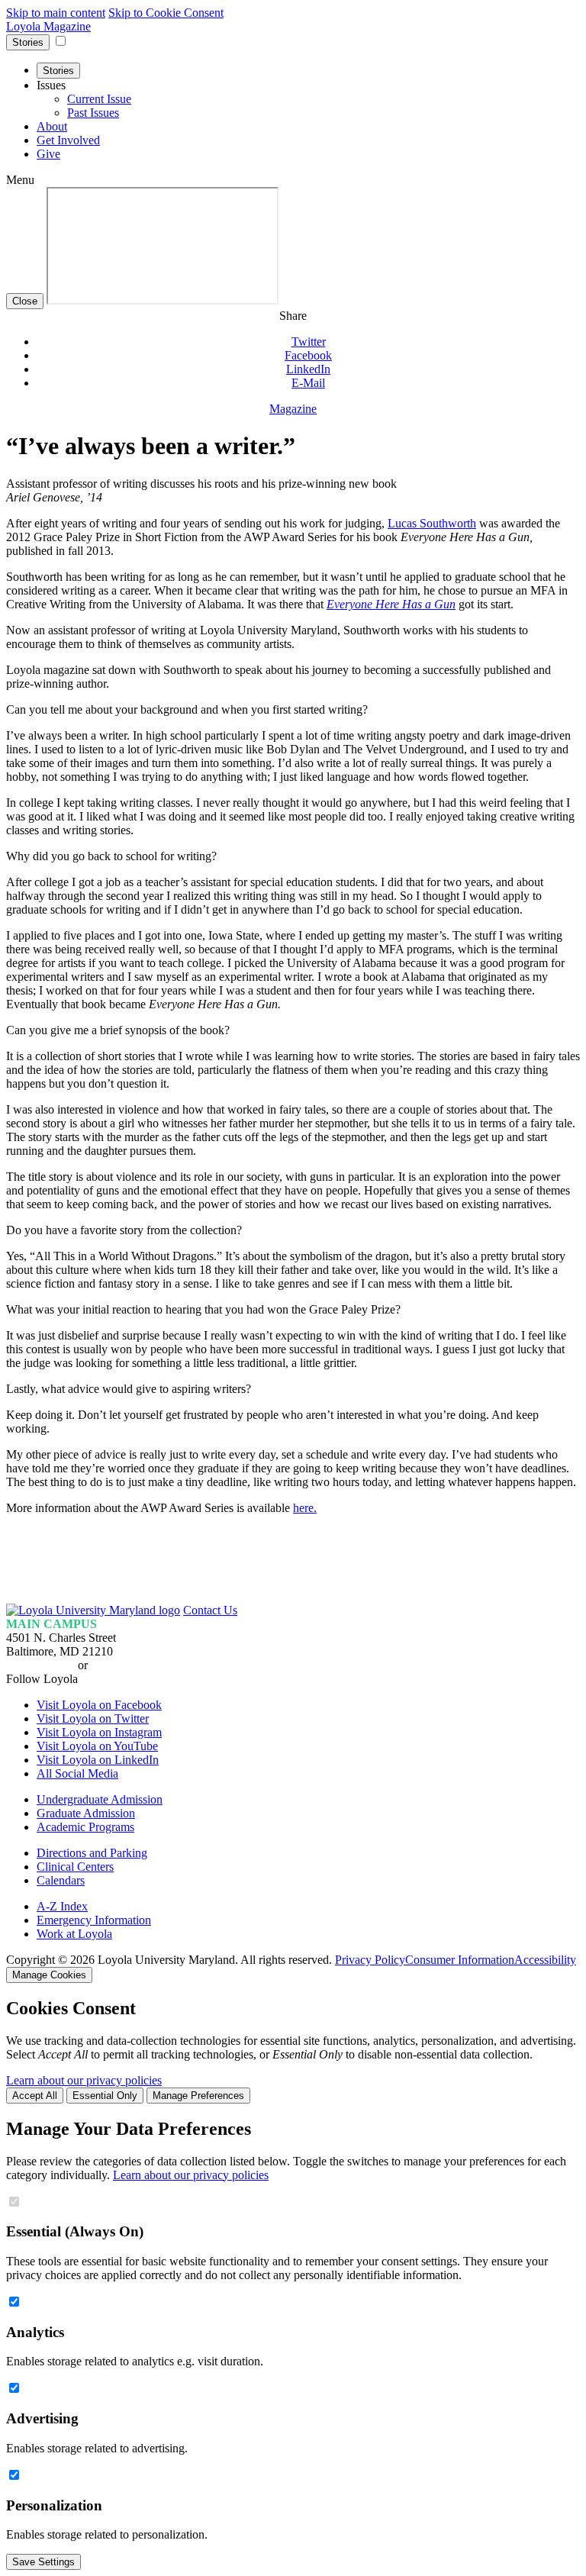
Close (25, 301)
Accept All (35, 2096)
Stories (28, 42)
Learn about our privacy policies (84, 2080)
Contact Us (210, 1610)
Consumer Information (460, 1960)
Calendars (61, 1880)
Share (293, 316)
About (52, 126)
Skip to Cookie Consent (166, 13)
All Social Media (77, 1773)
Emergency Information (94, 1920)
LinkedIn (308, 369)
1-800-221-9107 (130, 1665)
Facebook (308, 355)
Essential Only (105, 2096)
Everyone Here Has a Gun (391, 604)
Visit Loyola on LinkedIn (98, 1760)
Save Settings (43, 2562)
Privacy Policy (370, 1960)
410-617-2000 (40, 1665)
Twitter (309, 342)
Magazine (293, 409)
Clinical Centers (75, 1867)
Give (48, 154)
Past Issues (93, 113)
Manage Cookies (49, 1975)
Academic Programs (85, 1827)
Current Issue (99, 99)
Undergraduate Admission (100, 1799)
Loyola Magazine (48, 26)
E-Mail (308, 383)
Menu (20, 180)
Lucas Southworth (432, 523)
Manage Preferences (198, 2096)
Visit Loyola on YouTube (97, 1746)
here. (305, 1508)
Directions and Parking (92, 1853)
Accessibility (545, 1960)
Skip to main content (56, 13)
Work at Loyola (74, 1934)
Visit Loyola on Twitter (93, 1718)
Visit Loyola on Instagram (99, 1732)
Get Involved (68, 140)
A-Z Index (62, 1906)
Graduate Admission (86, 1813)
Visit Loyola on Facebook (99, 1705)
